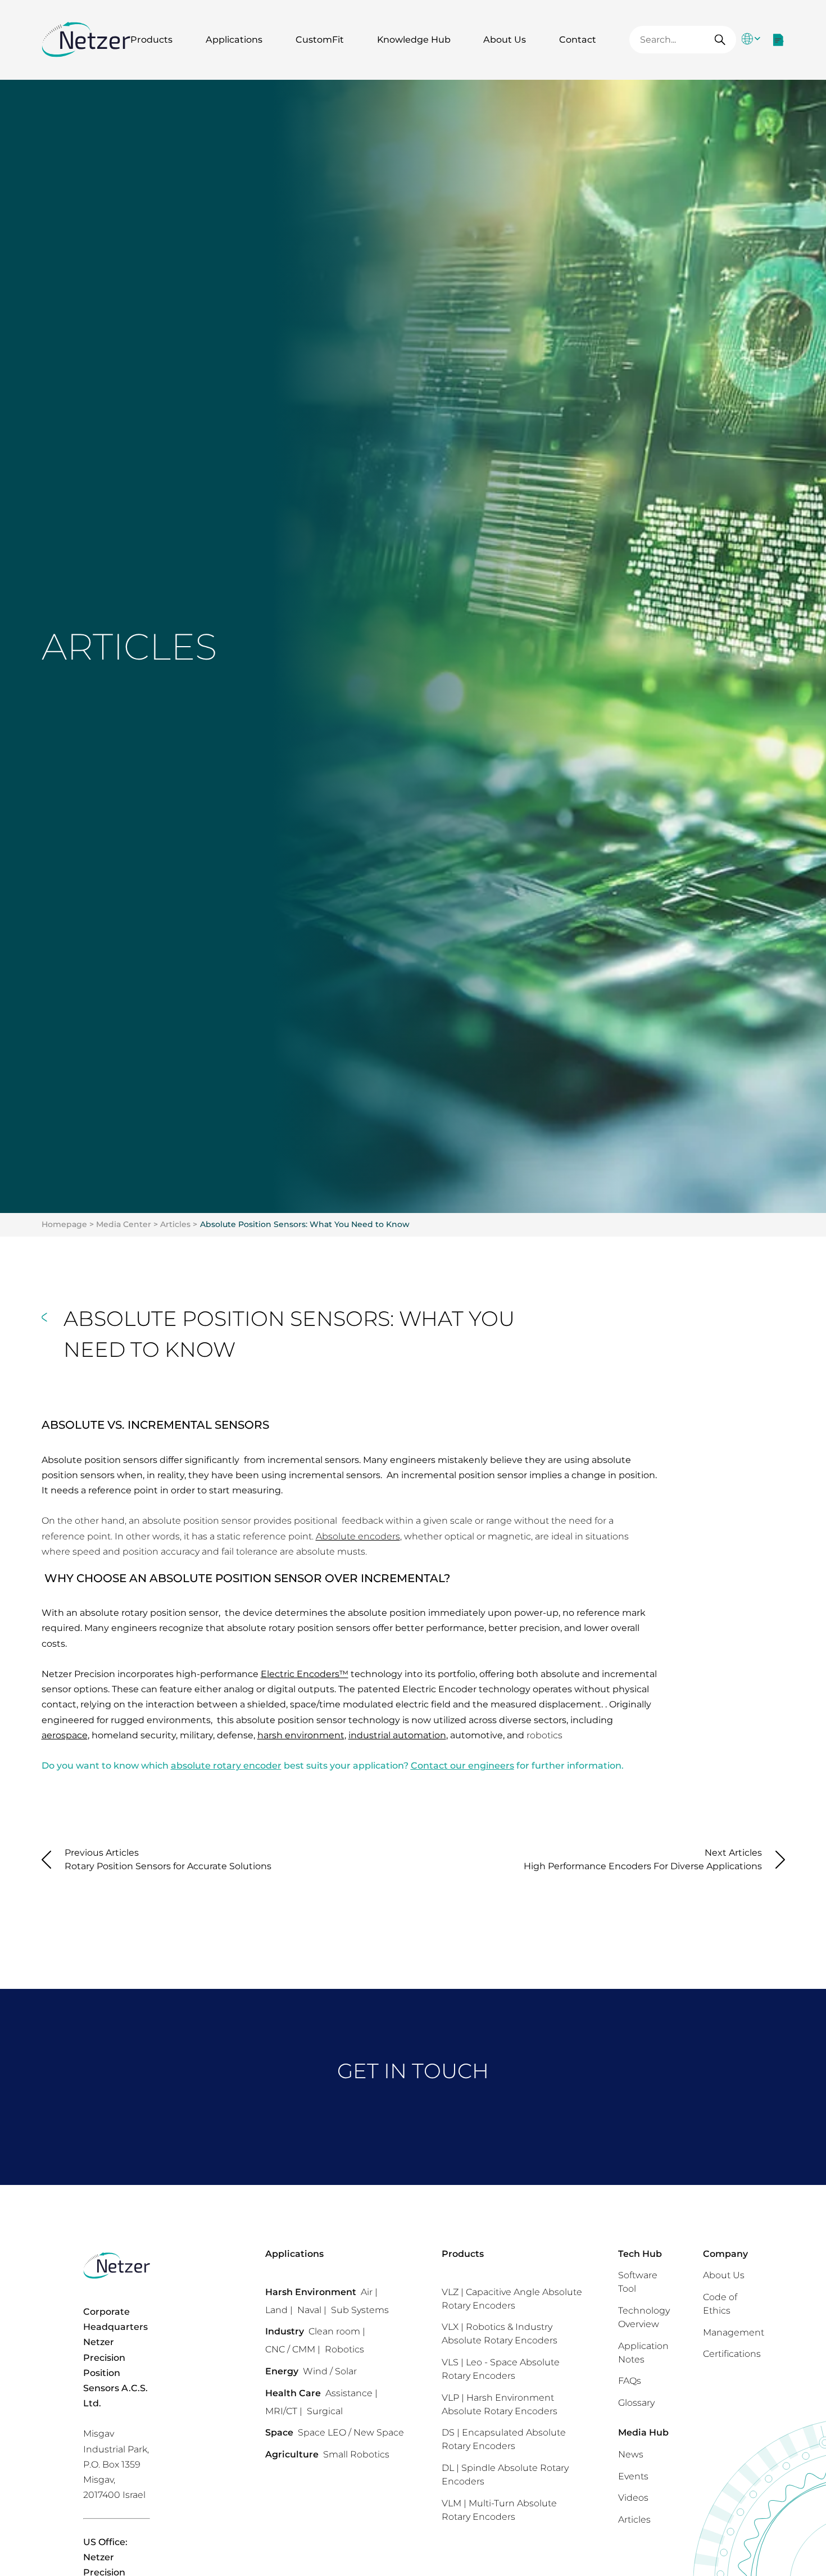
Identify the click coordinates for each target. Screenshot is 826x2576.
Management (734, 2332)
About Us (505, 40)
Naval (309, 2310)
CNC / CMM (290, 2349)
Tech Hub (640, 2254)
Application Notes (643, 2353)
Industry (285, 2331)
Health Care (293, 2393)
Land (276, 2310)
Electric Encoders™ (305, 1674)
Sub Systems (360, 2310)
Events (633, 2476)
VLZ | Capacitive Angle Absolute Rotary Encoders (512, 2299)
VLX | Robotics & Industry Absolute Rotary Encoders (500, 2334)
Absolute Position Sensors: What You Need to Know (305, 1224)
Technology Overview (644, 2317)
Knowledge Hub (414, 40)
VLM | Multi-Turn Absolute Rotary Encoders (499, 2510)
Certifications (732, 2354)
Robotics (344, 2349)
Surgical (325, 2411)
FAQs (630, 2381)
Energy (282, 2371)
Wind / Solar (330, 2371)
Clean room (334, 2331)
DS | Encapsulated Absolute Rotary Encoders (504, 2439)
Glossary (636, 2403)
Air (367, 2292)
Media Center (124, 1224)
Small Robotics (356, 2454)
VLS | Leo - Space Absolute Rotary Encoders (501, 2369)
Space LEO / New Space (351, 2432)
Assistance (349, 2393)
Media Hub (643, 2432)
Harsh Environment (311, 2292)
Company (725, 2254)
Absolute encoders (358, 1536)
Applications (234, 40)
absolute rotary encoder (226, 1766)
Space (279, 2432)
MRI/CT (281, 2411)
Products (151, 40)
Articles (175, 1224)
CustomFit (320, 40)
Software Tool (638, 2282)
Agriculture (292, 2454)
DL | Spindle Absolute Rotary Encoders (505, 2475)
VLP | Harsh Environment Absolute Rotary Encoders (500, 2404)
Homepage (64, 1224)
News (631, 2454)
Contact (578, 40)
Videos (633, 2498)
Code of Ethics (720, 2304)
